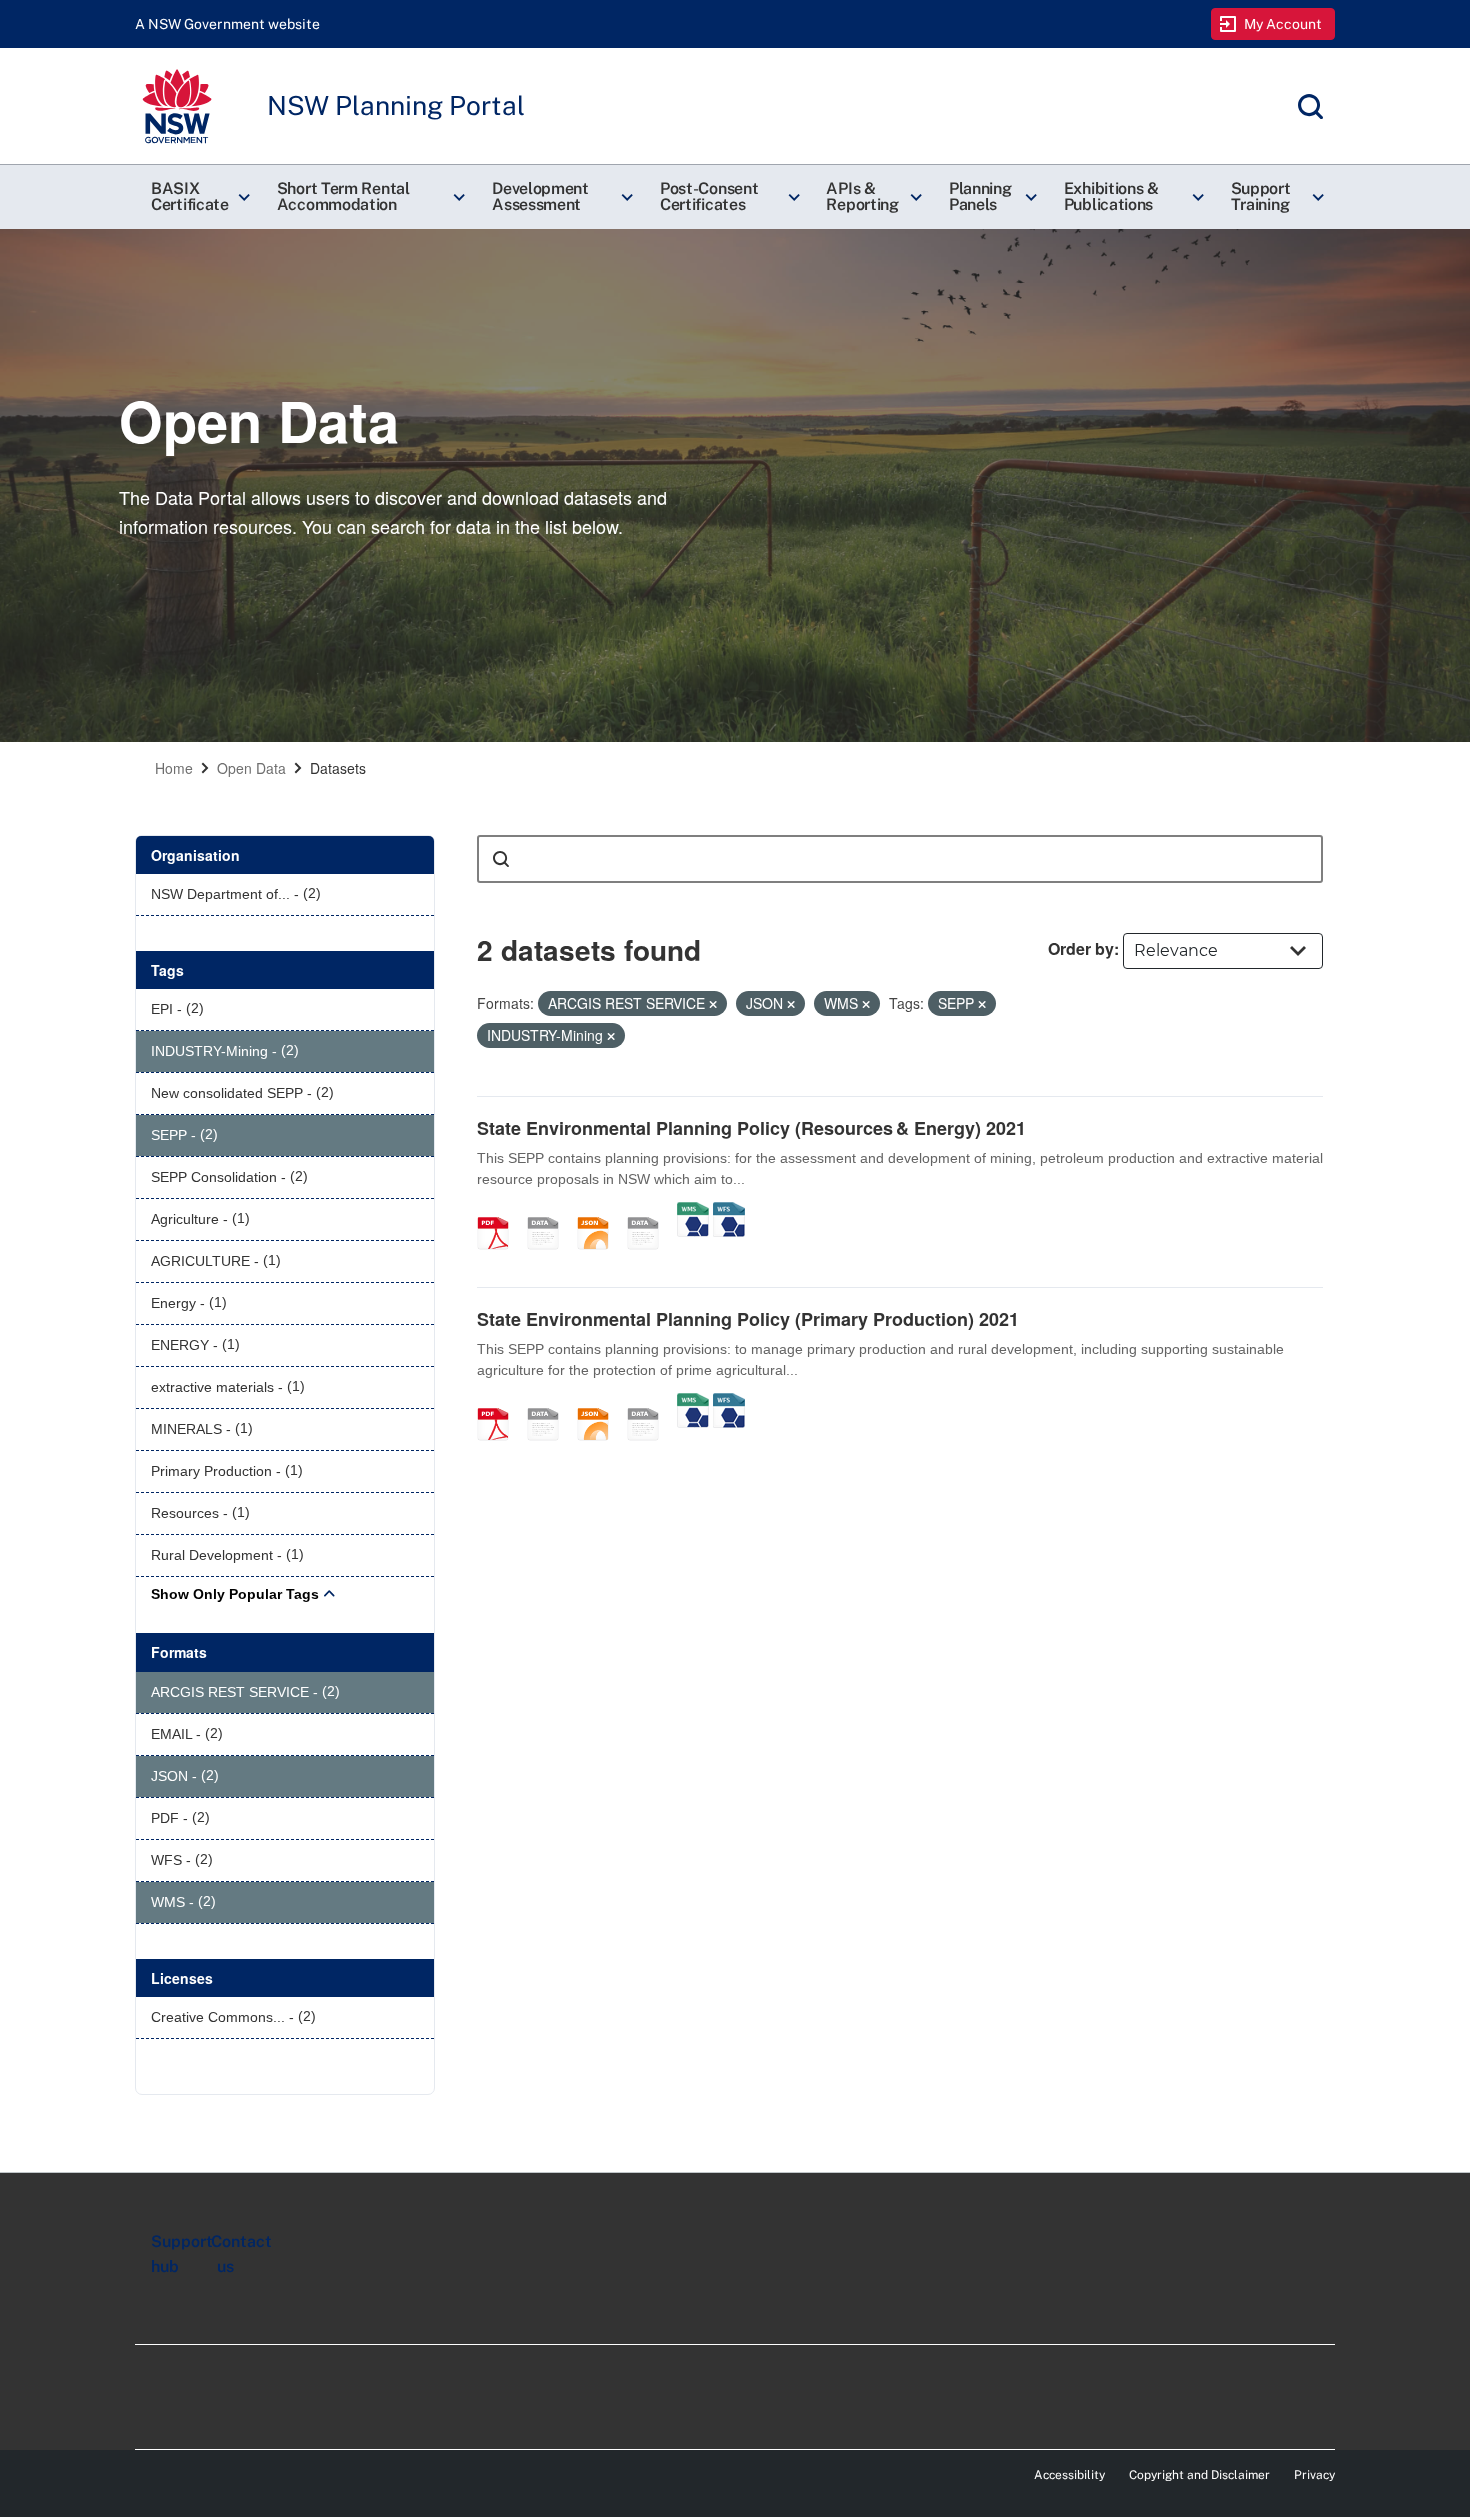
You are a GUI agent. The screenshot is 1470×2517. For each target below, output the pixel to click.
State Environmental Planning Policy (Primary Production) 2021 (748, 1319)
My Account (1283, 24)
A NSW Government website (227, 24)
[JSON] (600, 1212)
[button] (198, 197)
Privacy (1314, 2475)
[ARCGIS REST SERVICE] (650, 1212)
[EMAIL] (550, 1212)
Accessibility (1069, 2475)
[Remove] (713, 1004)
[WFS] (729, 1212)
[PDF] (500, 1212)
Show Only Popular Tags (235, 1594)
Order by (1081, 948)
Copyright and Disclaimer (1199, 2475)
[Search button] (501, 859)
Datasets (338, 768)
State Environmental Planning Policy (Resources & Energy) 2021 (751, 1128)
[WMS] (693, 1212)
